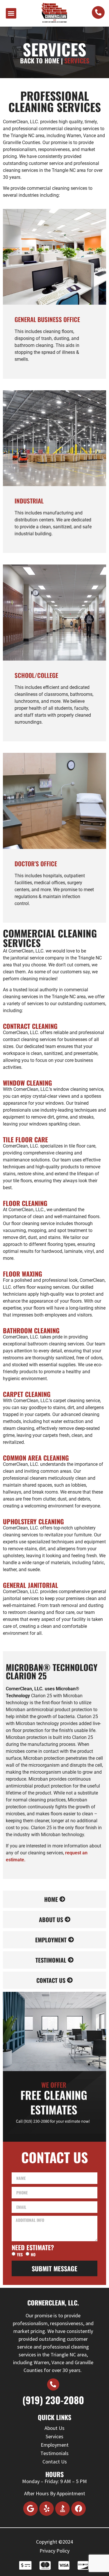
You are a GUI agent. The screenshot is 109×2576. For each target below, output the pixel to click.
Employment (55, 2445)
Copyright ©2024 (54, 2542)
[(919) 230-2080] (53, 2384)
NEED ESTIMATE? (33, 2247)
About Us (54, 2428)
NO (33, 2254)
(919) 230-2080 (53, 2400)
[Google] (31, 2509)
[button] (11, 13)
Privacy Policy (54, 2551)
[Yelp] (47, 2509)
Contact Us (55, 2462)
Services (54, 2436)
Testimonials (54, 2453)
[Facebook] (78, 2509)
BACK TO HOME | (41, 60)
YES (20, 2254)
